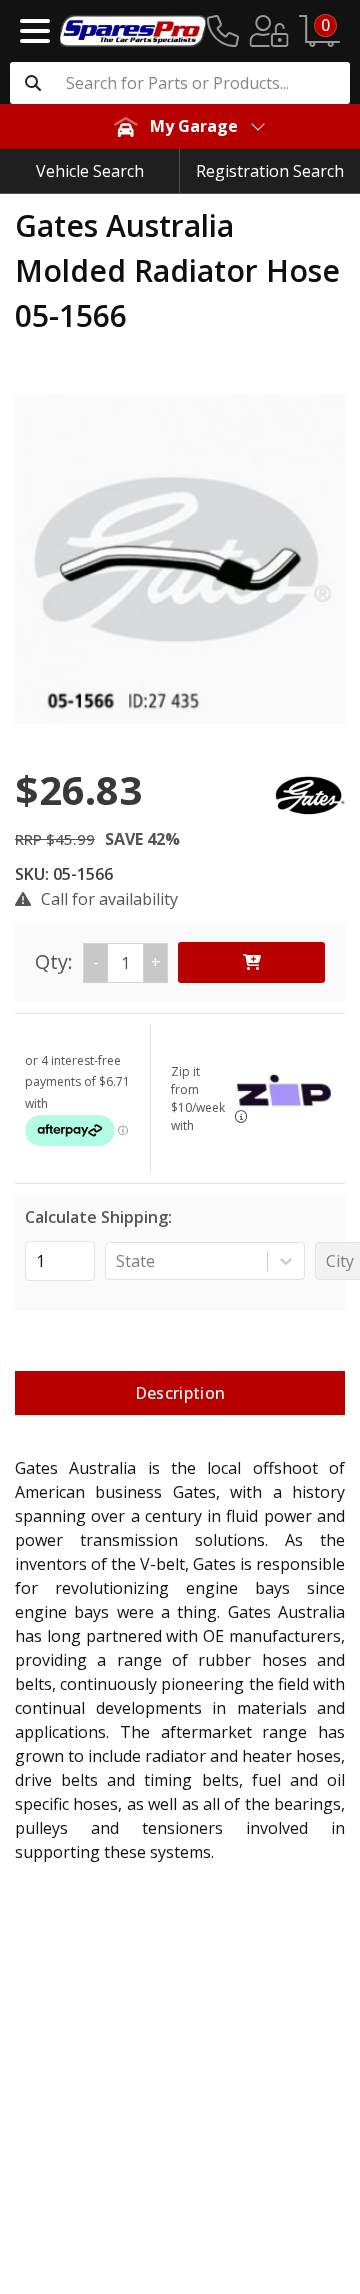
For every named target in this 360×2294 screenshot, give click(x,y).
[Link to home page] (133, 31)
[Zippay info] (241, 1116)
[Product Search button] (33, 83)
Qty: (98, 961)
